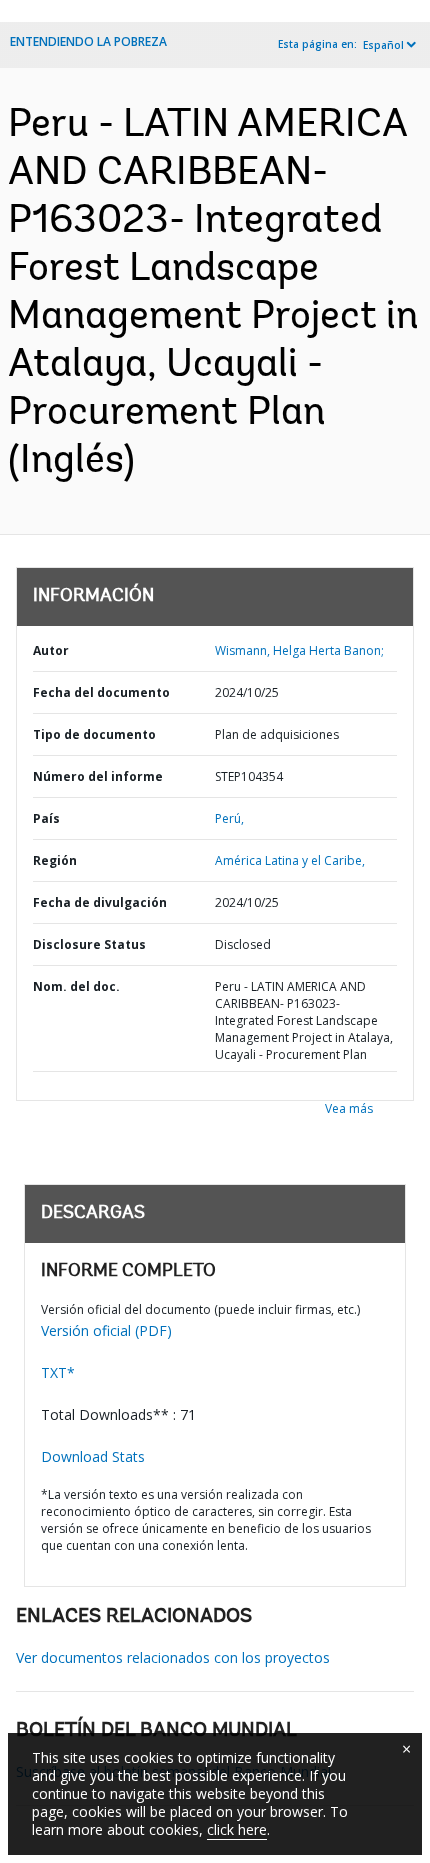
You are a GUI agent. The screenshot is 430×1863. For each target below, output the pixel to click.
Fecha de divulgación (100, 902)
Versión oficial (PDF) (106, 1330)
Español (383, 45)
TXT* (58, 1372)
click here (237, 1829)
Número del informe (98, 776)
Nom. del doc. (76, 986)
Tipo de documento (94, 734)
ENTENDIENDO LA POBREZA (88, 41)
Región (55, 860)
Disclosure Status (89, 944)
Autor (51, 650)
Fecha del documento (101, 692)
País (46, 818)
